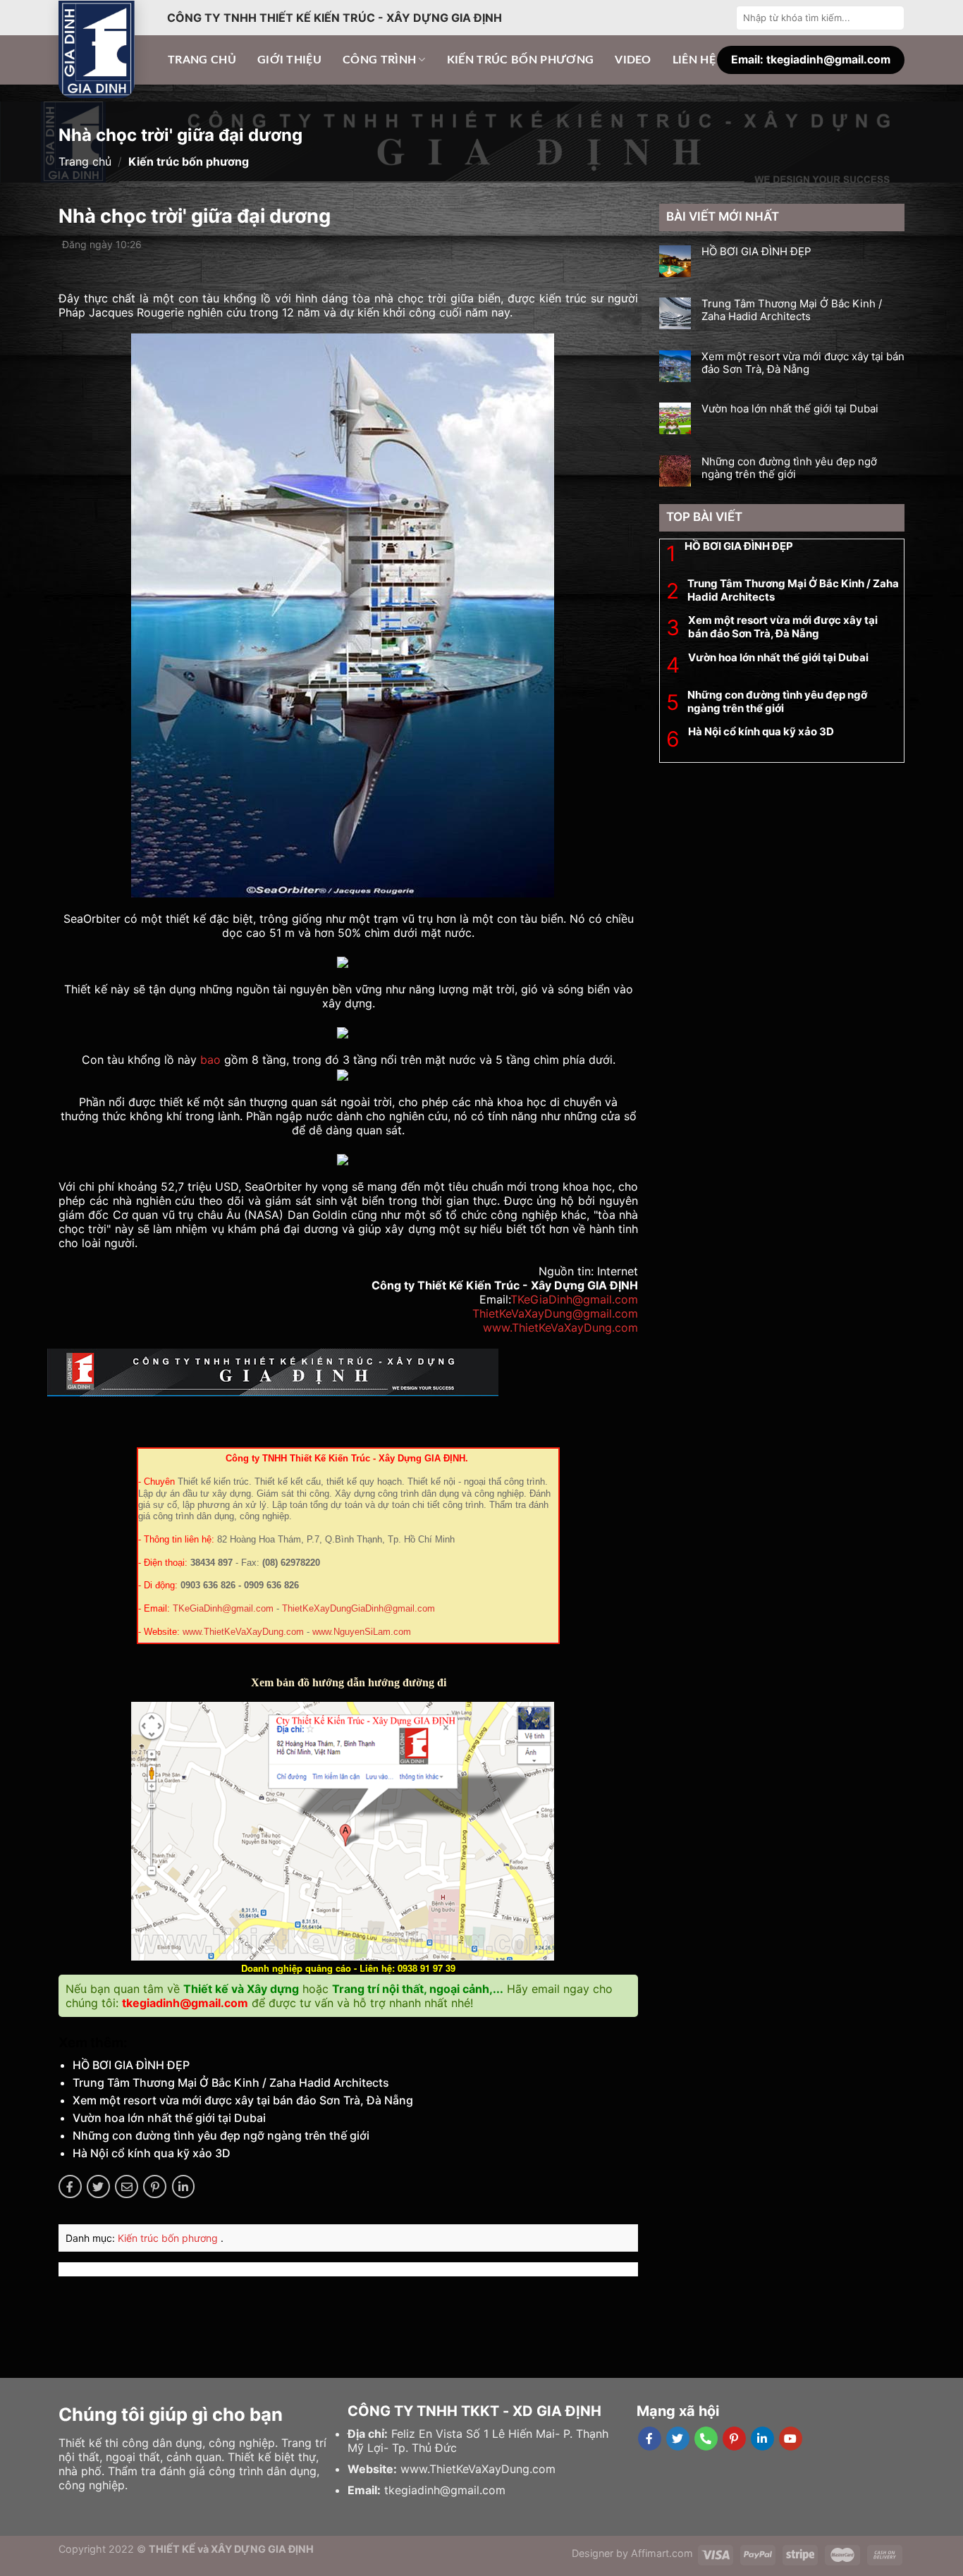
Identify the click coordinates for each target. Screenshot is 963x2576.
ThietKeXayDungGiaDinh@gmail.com (358, 1609)
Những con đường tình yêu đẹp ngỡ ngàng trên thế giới (221, 2135)
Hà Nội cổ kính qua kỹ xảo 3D (152, 2153)
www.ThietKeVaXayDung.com (560, 1327)
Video (633, 60)
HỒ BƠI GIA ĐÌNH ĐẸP (131, 2065)
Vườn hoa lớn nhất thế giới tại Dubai (169, 2118)
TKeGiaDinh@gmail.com (574, 1299)
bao (210, 1060)
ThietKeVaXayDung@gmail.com (555, 1313)
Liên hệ (694, 60)
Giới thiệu (289, 60)
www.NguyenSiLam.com (362, 1632)
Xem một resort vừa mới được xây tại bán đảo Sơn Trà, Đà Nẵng (243, 2100)
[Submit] (892, 18)
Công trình (379, 60)
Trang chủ (202, 60)
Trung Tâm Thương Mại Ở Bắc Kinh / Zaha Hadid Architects (231, 2083)
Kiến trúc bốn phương (520, 60)
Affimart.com (662, 2553)
